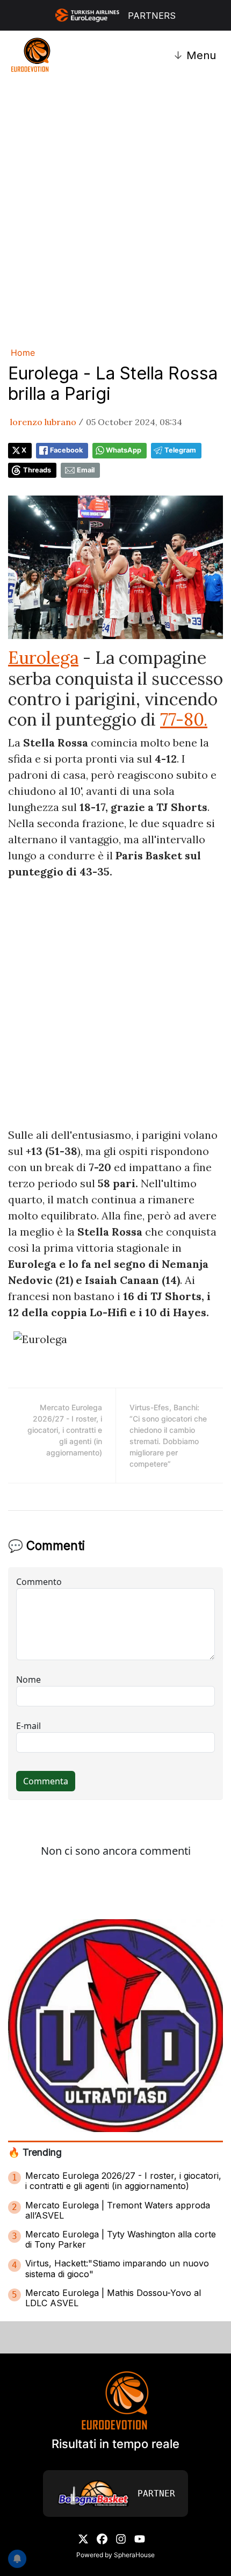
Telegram (180, 450)
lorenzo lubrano (43, 422)
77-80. (184, 719)
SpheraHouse (134, 2555)
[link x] (83, 2538)
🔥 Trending (35, 2152)
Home (23, 353)
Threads (37, 470)
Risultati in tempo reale (115, 2444)
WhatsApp (124, 450)
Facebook (66, 450)
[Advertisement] (115, 211)
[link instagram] (121, 2538)
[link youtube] (140, 2538)
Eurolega (43, 658)
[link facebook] (102, 2538)
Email (86, 470)
